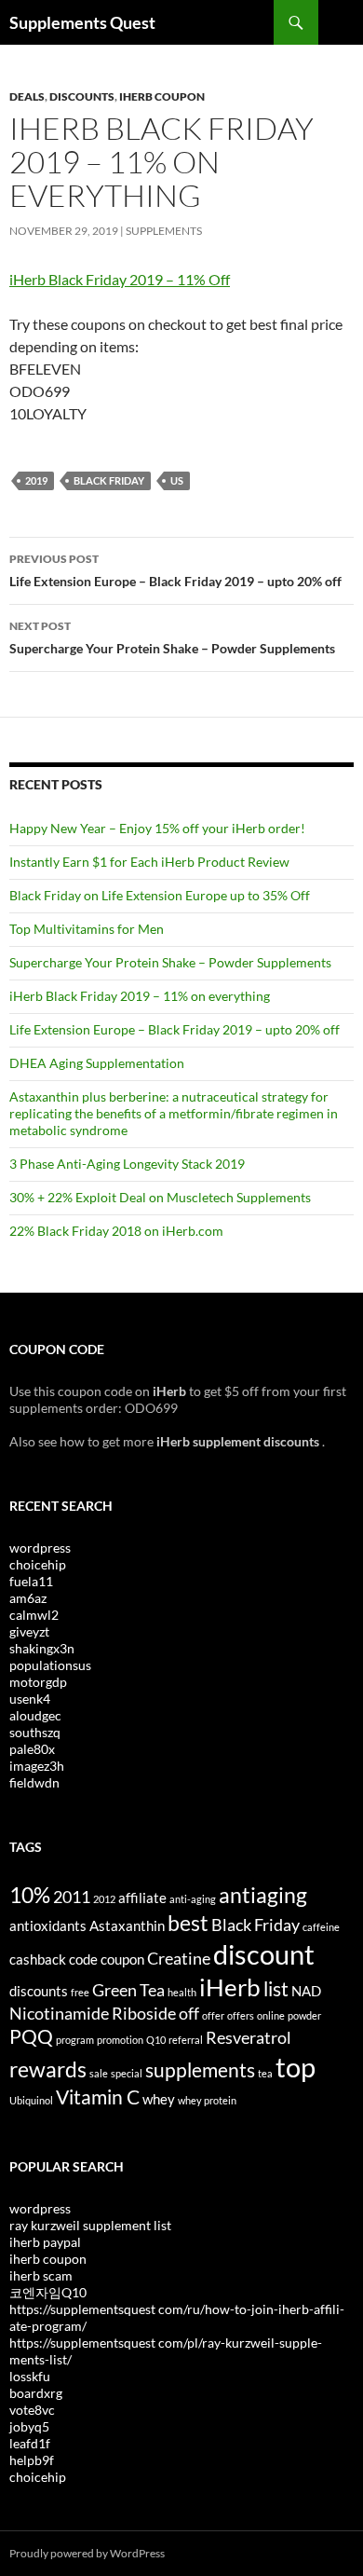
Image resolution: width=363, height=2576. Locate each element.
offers (241, 2015)
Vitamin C (98, 2097)
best (188, 1923)
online (271, 2015)
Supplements (164, 231)
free (80, 1992)
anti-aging (193, 1899)
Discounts (82, 96)
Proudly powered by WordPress (87, 2553)
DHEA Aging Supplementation (97, 1063)
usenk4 (30, 1699)
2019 (36, 480)
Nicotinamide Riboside (93, 2013)
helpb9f (32, 2460)
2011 (72, 1897)
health (182, 1992)
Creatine (179, 1958)
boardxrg (36, 2393)
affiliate (142, 1898)
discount (264, 1954)
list (276, 1989)
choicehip (38, 1564)
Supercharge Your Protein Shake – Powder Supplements (172, 637)
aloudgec (35, 1715)
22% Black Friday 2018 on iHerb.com (116, 1231)
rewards (48, 2069)
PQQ (31, 2036)
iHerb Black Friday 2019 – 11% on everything (140, 996)
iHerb (230, 1987)
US (177, 480)
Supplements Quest (82, 22)
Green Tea (128, 1990)
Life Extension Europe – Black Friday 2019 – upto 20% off (175, 570)
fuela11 (31, 1581)
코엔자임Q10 (48, 2292)
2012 (104, 1899)
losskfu (30, 2376)
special (127, 2073)
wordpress (40, 1548)
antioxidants (48, 1925)
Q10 (156, 2040)
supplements (200, 2070)
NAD (306, 1991)
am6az (28, 1598)
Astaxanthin (127, 1925)
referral (186, 2040)
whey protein (207, 2100)
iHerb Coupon (162, 96)
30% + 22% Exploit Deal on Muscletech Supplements (160, 1197)
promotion (120, 2040)
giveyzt (29, 1631)
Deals (27, 96)
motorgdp (38, 1682)
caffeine (321, 1927)
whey (159, 2099)
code (83, 1959)
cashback (38, 1959)
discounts (39, 1991)
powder (304, 2015)
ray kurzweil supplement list (90, 2225)
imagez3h (37, 1766)
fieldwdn (34, 1782)
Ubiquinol (31, 2100)
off (189, 2013)
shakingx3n (42, 1648)
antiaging (263, 1895)
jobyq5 (29, 2426)
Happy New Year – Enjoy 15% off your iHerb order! (157, 828)
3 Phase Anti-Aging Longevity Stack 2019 (127, 1164)
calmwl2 (34, 1615)
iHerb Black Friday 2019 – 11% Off (120, 279)
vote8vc (32, 2410)
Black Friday (109, 480)
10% (30, 1895)
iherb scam (41, 2275)
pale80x (32, 1749)
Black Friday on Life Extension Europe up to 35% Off (160, 895)
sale (99, 2073)
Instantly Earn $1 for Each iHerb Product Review (149, 862)
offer (213, 2015)
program (75, 2040)
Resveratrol (249, 2037)
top (296, 2067)
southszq (35, 1732)
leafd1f (30, 2443)
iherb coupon (48, 2259)
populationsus (50, 1665)
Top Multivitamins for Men (87, 929)
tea (265, 2073)
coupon (122, 1959)
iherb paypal (45, 2242)
